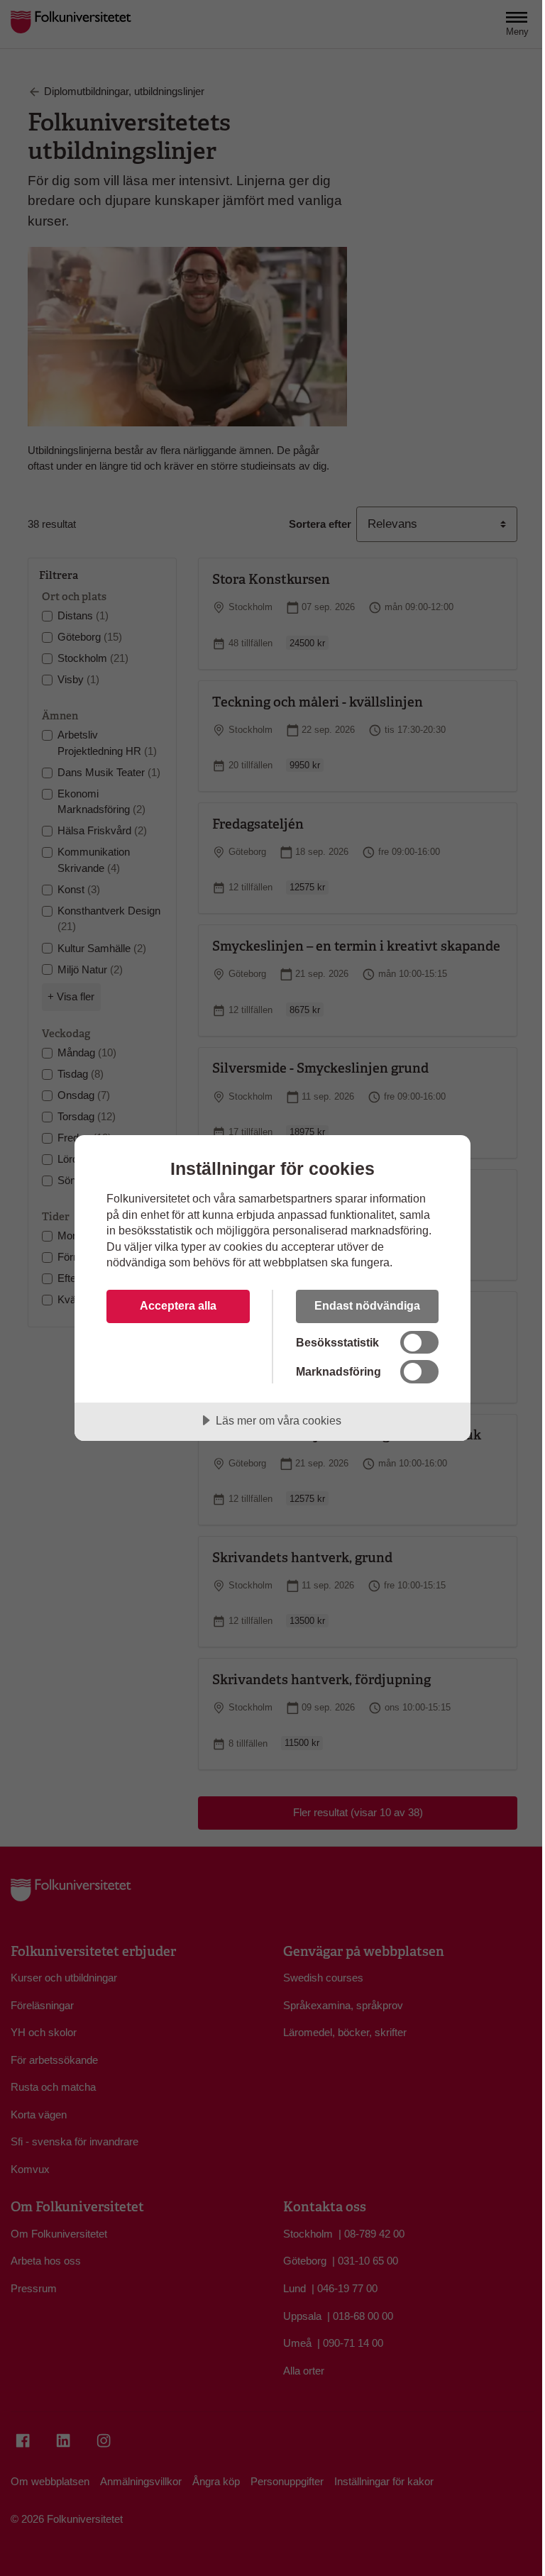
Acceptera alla (178, 1305)
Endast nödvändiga (367, 1305)
